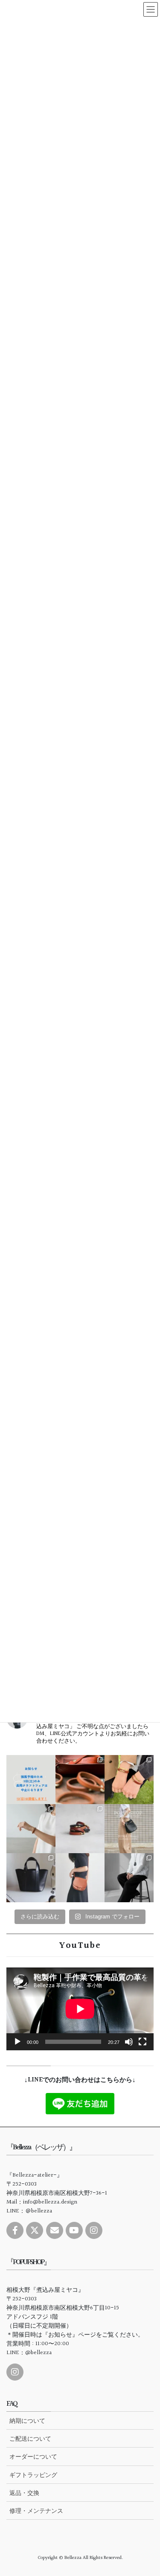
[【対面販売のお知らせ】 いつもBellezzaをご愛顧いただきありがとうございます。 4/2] (31, 1829)
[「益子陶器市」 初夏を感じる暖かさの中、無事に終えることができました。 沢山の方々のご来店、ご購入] (80, 1780)
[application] (80, 2009)
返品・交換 (24, 2493)
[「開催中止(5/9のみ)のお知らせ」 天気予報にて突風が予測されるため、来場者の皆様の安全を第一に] (31, 1780)
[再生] (17, 2042)
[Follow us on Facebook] (15, 2230)
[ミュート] (129, 2042)
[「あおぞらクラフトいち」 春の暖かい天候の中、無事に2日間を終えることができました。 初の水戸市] (129, 1780)
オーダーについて (33, 2457)
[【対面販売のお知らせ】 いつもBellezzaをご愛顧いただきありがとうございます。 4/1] (129, 1829)
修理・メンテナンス (36, 2511)
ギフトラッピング (33, 2475)
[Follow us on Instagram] (94, 2230)
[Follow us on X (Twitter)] (35, 2230)
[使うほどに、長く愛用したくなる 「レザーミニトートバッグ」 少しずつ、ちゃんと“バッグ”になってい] (31, 1878)
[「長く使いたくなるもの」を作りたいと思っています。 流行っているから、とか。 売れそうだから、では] (80, 1878)
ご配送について (30, 2439)
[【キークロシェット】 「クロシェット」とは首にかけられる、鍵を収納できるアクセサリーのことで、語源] (129, 1878)
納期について (27, 2421)
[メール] (55, 2230)
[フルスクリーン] (143, 2042)
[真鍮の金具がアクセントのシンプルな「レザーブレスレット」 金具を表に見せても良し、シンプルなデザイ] (80, 1829)
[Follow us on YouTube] (74, 2230)
